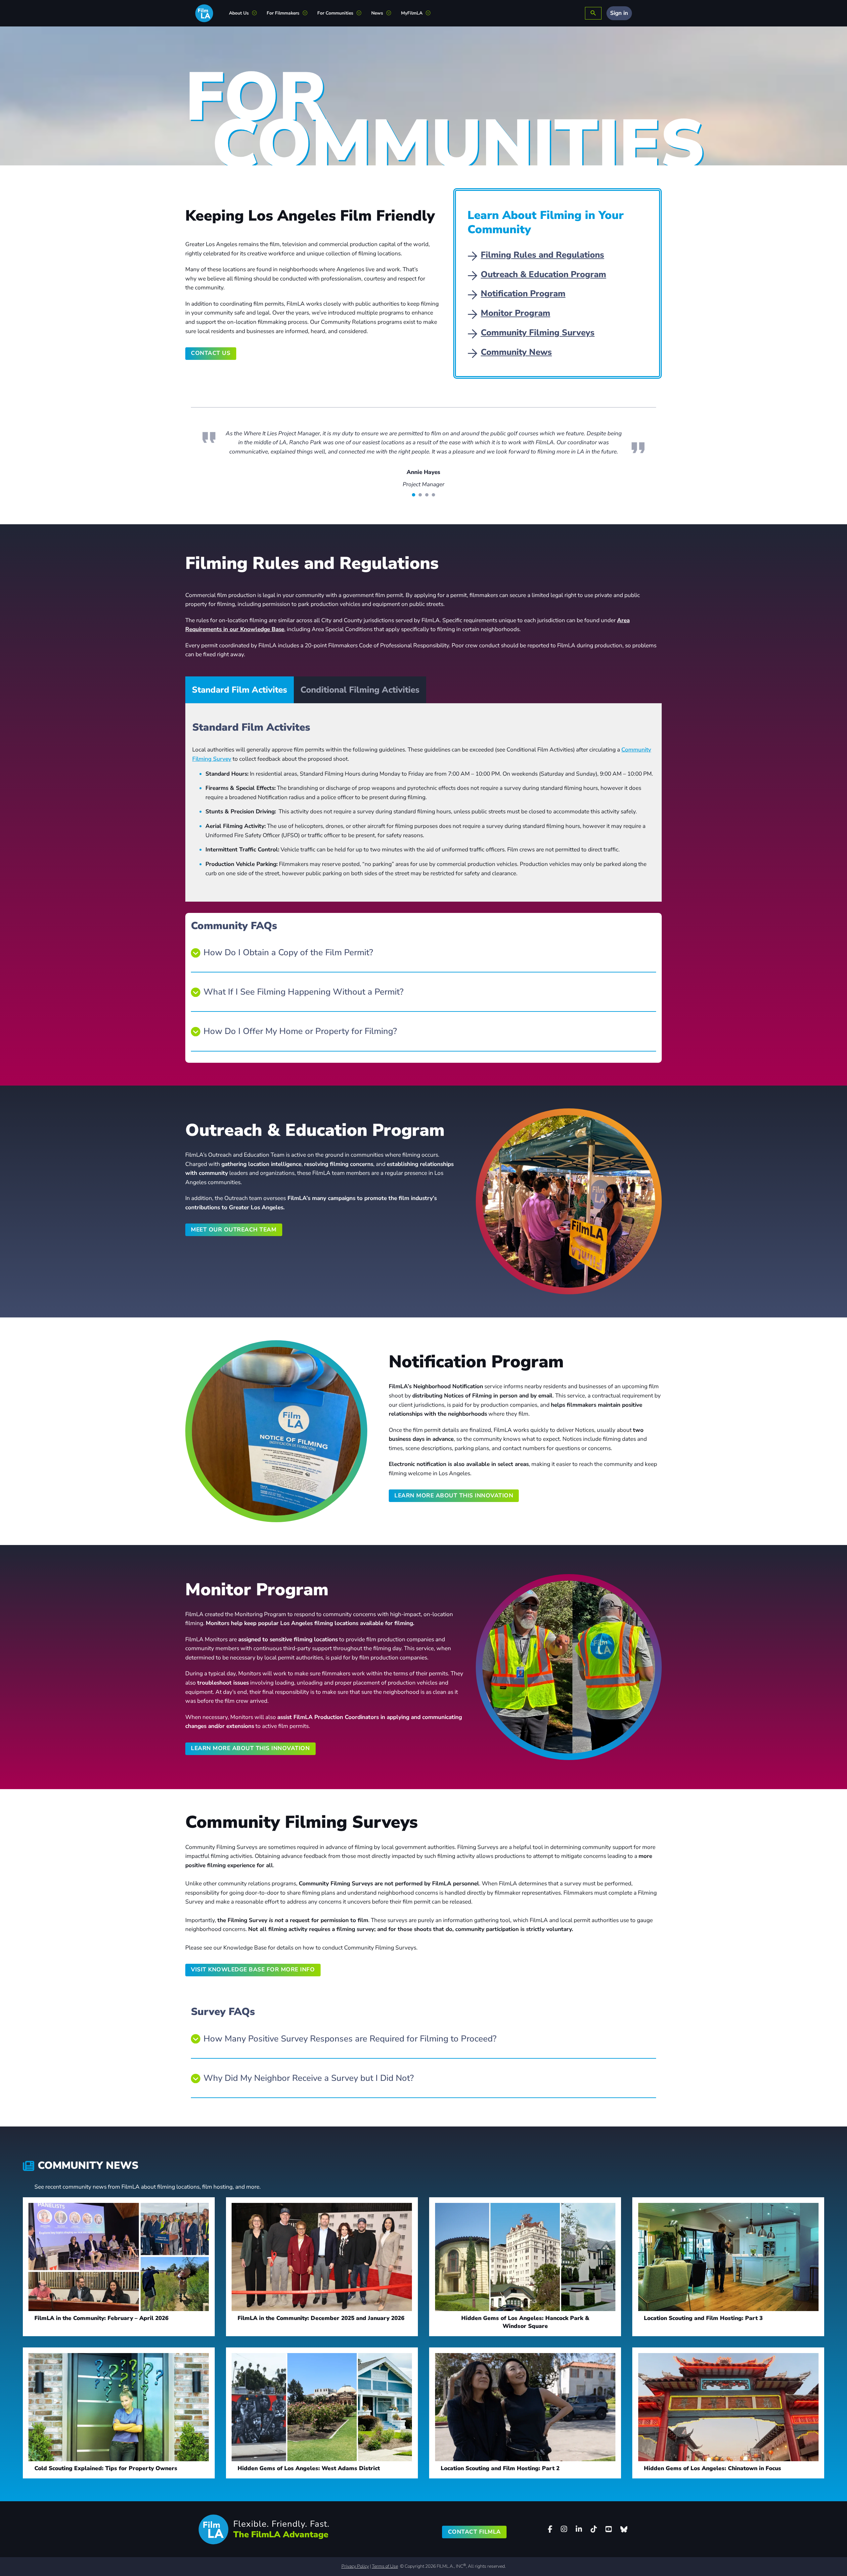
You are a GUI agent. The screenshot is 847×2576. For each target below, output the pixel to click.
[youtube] (608, 2547)
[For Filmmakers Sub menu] (308, 13)
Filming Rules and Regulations (542, 255)
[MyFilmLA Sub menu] (431, 13)
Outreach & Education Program (543, 274)
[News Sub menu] (391, 13)
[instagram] (564, 2547)
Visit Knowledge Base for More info (253, 1988)
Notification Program (523, 294)
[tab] (414, 513)
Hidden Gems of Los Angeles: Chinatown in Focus (713, 2487)
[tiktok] (594, 2547)
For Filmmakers (283, 13)
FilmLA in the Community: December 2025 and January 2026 (321, 2336)
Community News (516, 352)
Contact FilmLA (474, 2550)
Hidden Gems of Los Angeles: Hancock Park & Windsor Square (525, 2340)
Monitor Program (515, 313)
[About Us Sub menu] (257, 13)
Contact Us (211, 353)
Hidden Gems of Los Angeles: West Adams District (309, 2487)
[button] (423, 971)
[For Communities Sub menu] (361, 13)
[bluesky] (624, 2548)
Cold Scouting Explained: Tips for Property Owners (106, 2487)
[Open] (593, 13)
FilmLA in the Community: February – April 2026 (101, 2336)
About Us (239, 13)
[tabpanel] (423, 821)
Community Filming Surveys (538, 333)
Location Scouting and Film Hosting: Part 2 (500, 2487)
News (377, 13)
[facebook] (550, 2547)
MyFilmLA (412, 13)
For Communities (335, 13)
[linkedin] (579, 2547)
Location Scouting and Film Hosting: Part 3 (703, 2336)
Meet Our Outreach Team (234, 1248)
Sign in (619, 13)
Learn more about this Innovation (454, 1514)
